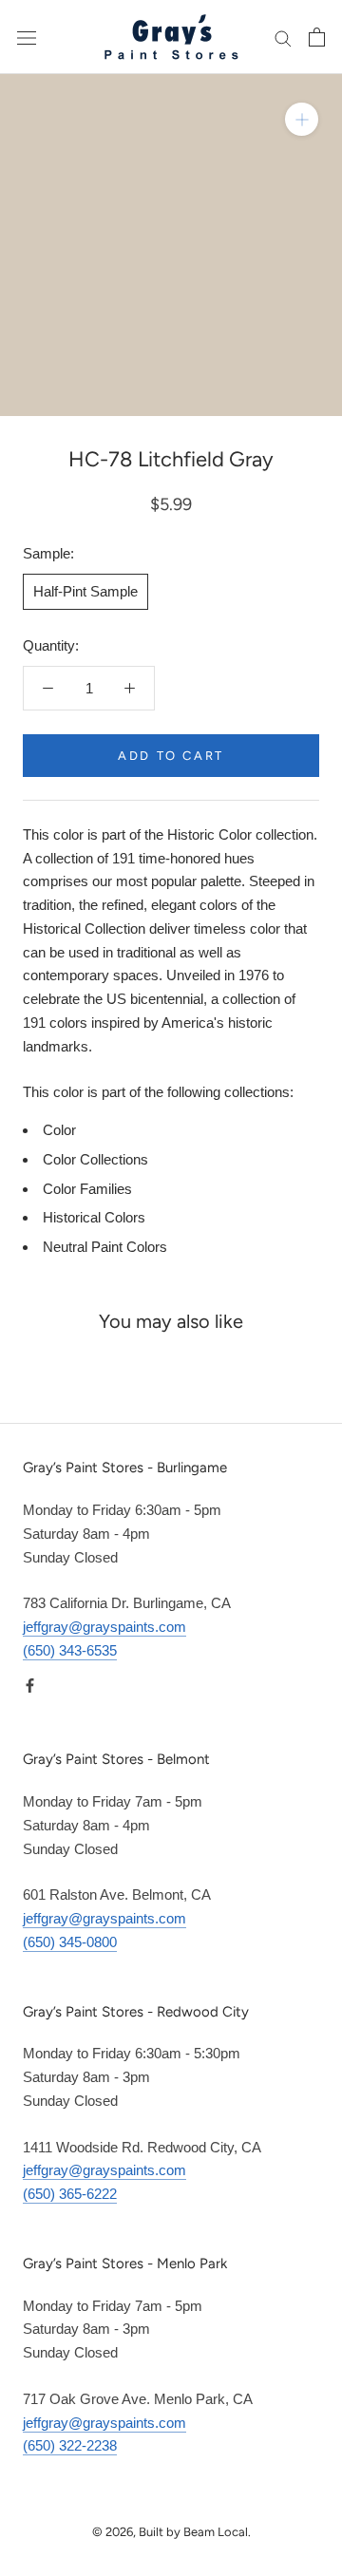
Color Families (87, 1189)
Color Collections (95, 1159)
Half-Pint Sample (85, 591)
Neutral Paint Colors (105, 1247)
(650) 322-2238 (70, 2445)
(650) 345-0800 (70, 1942)
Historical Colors (94, 1217)
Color (59, 1130)
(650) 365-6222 (70, 2194)
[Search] (283, 37)
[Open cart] (317, 37)
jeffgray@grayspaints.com (104, 1627)
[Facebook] (30, 1686)
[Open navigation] (27, 37)
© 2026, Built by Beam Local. (171, 2532)
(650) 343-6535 (70, 1650)
